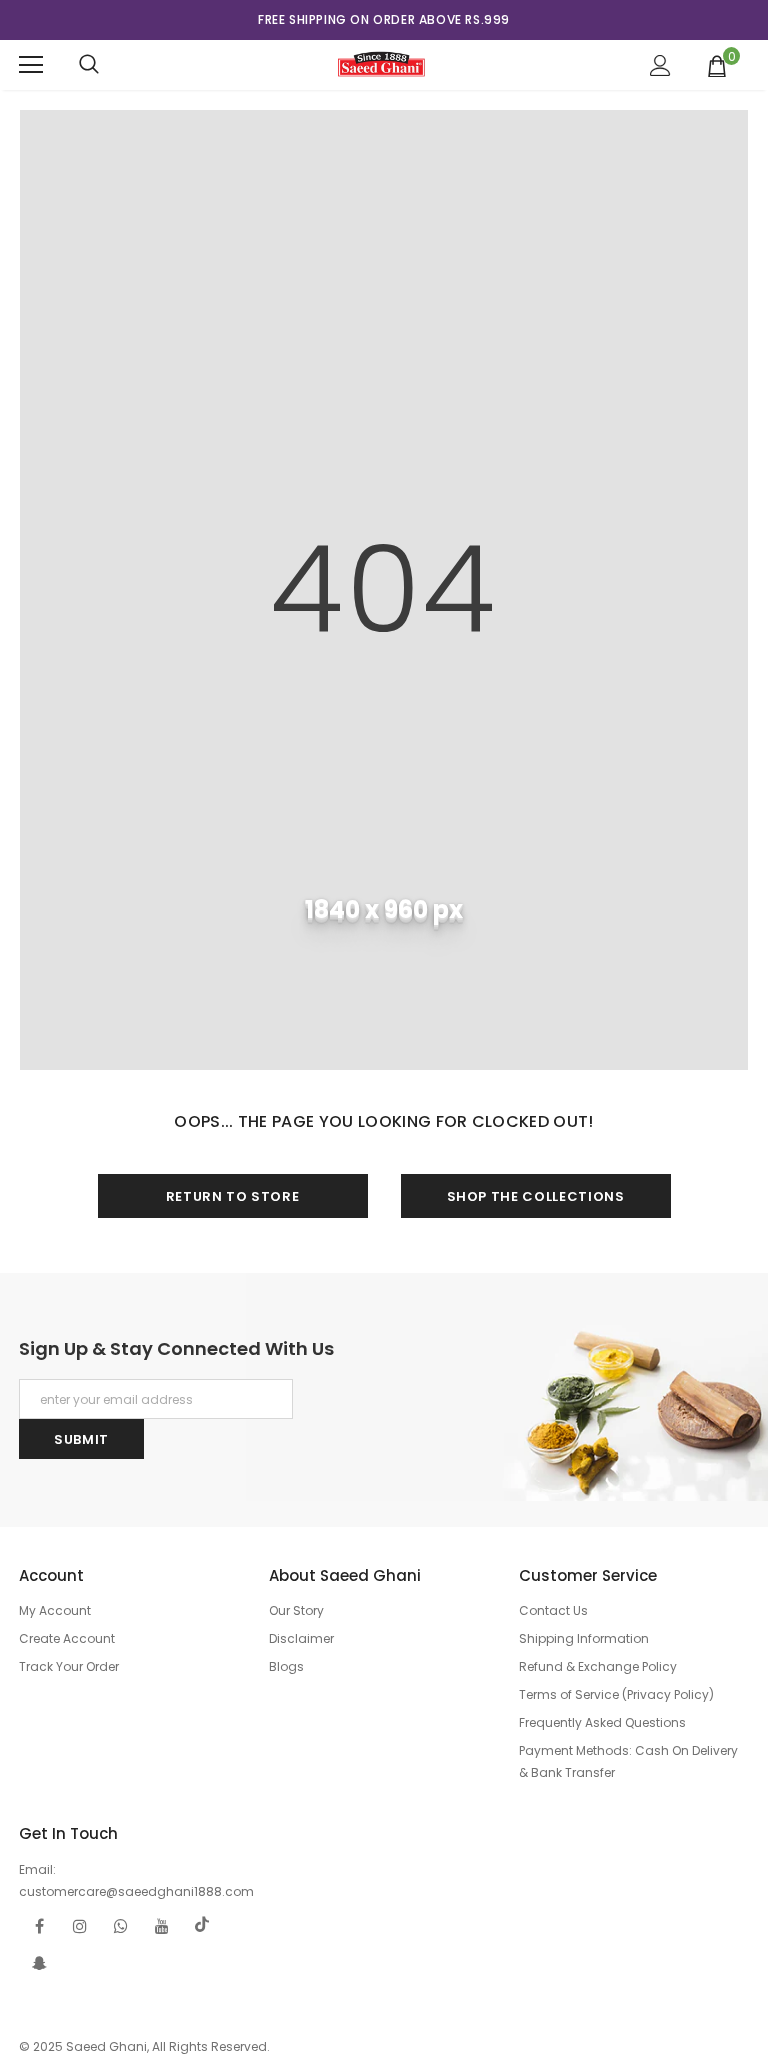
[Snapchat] (39, 1962)
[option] (384, 20)
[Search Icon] (89, 65)
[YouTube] (162, 1925)
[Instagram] (80, 1925)
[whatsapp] (121, 1925)
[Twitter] (203, 1925)
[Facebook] (39, 1925)
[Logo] (381, 64)
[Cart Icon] (717, 65)
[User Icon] (660, 65)
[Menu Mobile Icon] (31, 65)
